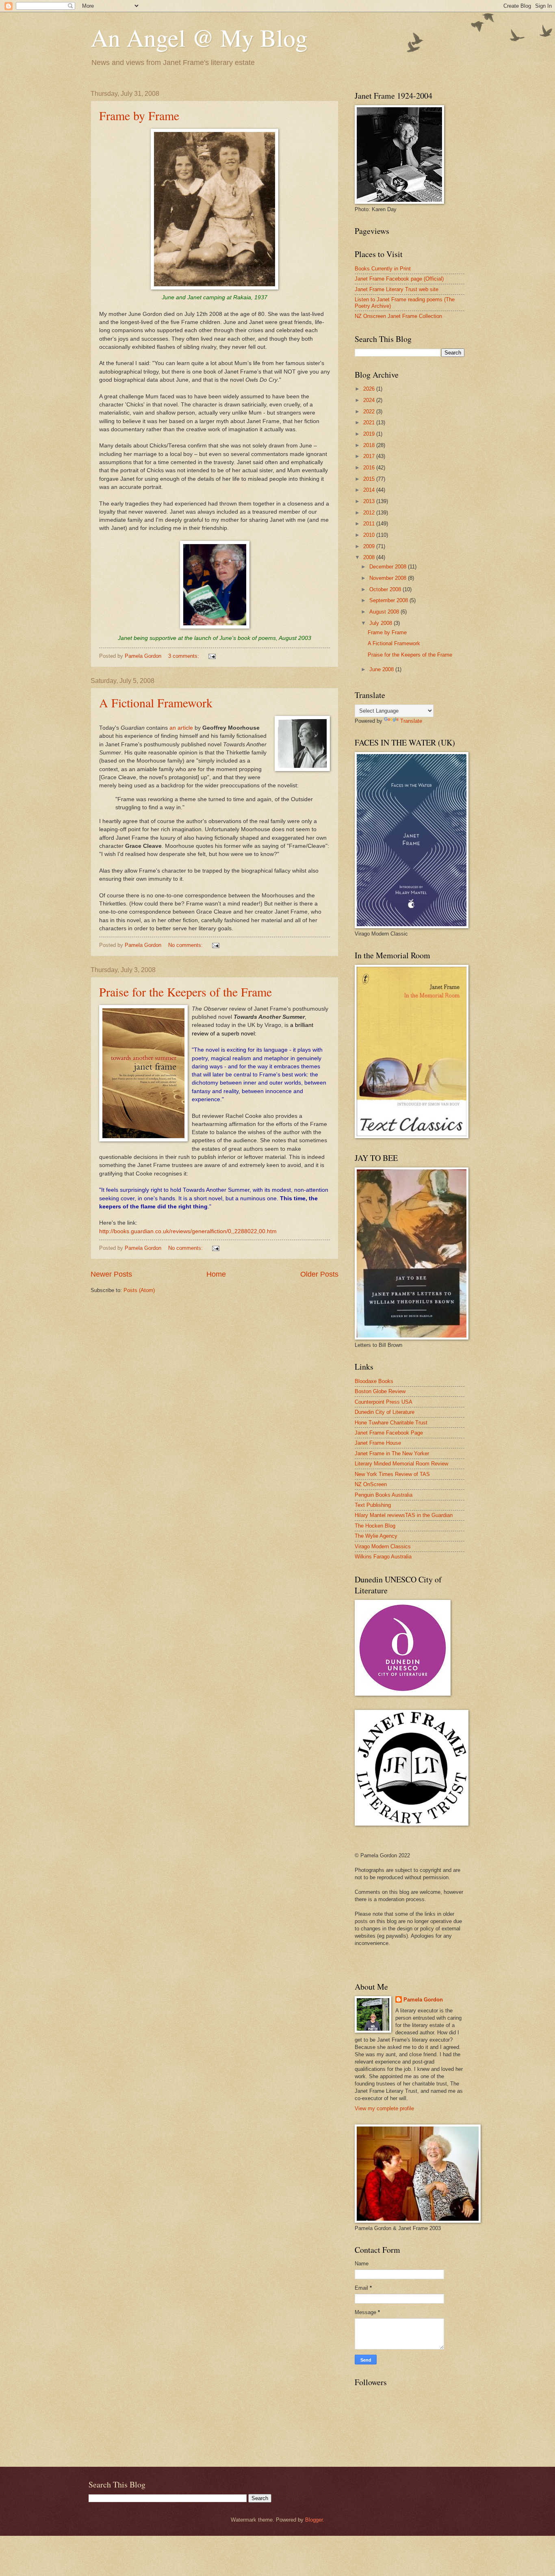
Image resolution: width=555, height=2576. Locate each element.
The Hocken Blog (375, 1526)
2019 (370, 434)
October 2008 (386, 589)
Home (216, 1274)
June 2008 (382, 669)
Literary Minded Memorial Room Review (401, 1464)
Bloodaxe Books (374, 1381)
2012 (370, 513)
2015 (370, 479)
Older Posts (319, 1274)
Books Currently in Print (383, 269)
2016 (370, 468)
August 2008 (385, 612)
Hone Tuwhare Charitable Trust (391, 1423)
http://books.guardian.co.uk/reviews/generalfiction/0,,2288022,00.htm (188, 1231)
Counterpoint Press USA (384, 1402)
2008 (370, 557)
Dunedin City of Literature (385, 1412)
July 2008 (382, 623)
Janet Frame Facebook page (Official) (399, 279)
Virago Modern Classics (383, 1546)
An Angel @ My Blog (199, 37)
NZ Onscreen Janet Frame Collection (398, 316)
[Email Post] (212, 656)
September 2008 (389, 600)
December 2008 (389, 567)
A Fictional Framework (156, 702)
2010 (370, 535)
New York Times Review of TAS (392, 1474)
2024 (370, 400)
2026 (370, 389)
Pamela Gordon (423, 2000)
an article (181, 728)
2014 (370, 490)
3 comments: (184, 656)
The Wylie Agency (376, 1536)
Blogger (314, 2520)
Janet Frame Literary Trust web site (397, 289)
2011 (370, 524)
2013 (370, 501)
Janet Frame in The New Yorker (392, 1453)
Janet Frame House (378, 1443)
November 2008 (389, 578)
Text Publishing (373, 1505)
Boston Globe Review (380, 1391)
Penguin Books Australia (384, 1495)
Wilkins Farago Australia (383, 1557)
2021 (370, 422)
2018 (370, 445)
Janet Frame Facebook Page (389, 1433)
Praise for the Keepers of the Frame (185, 992)
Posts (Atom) (139, 1290)
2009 (370, 546)
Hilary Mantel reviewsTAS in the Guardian (404, 1515)
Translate (411, 721)
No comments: (186, 945)
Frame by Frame (139, 115)
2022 (370, 412)
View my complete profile (384, 2108)
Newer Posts (111, 1274)
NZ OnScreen (371, 1484)
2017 (370, 456)
